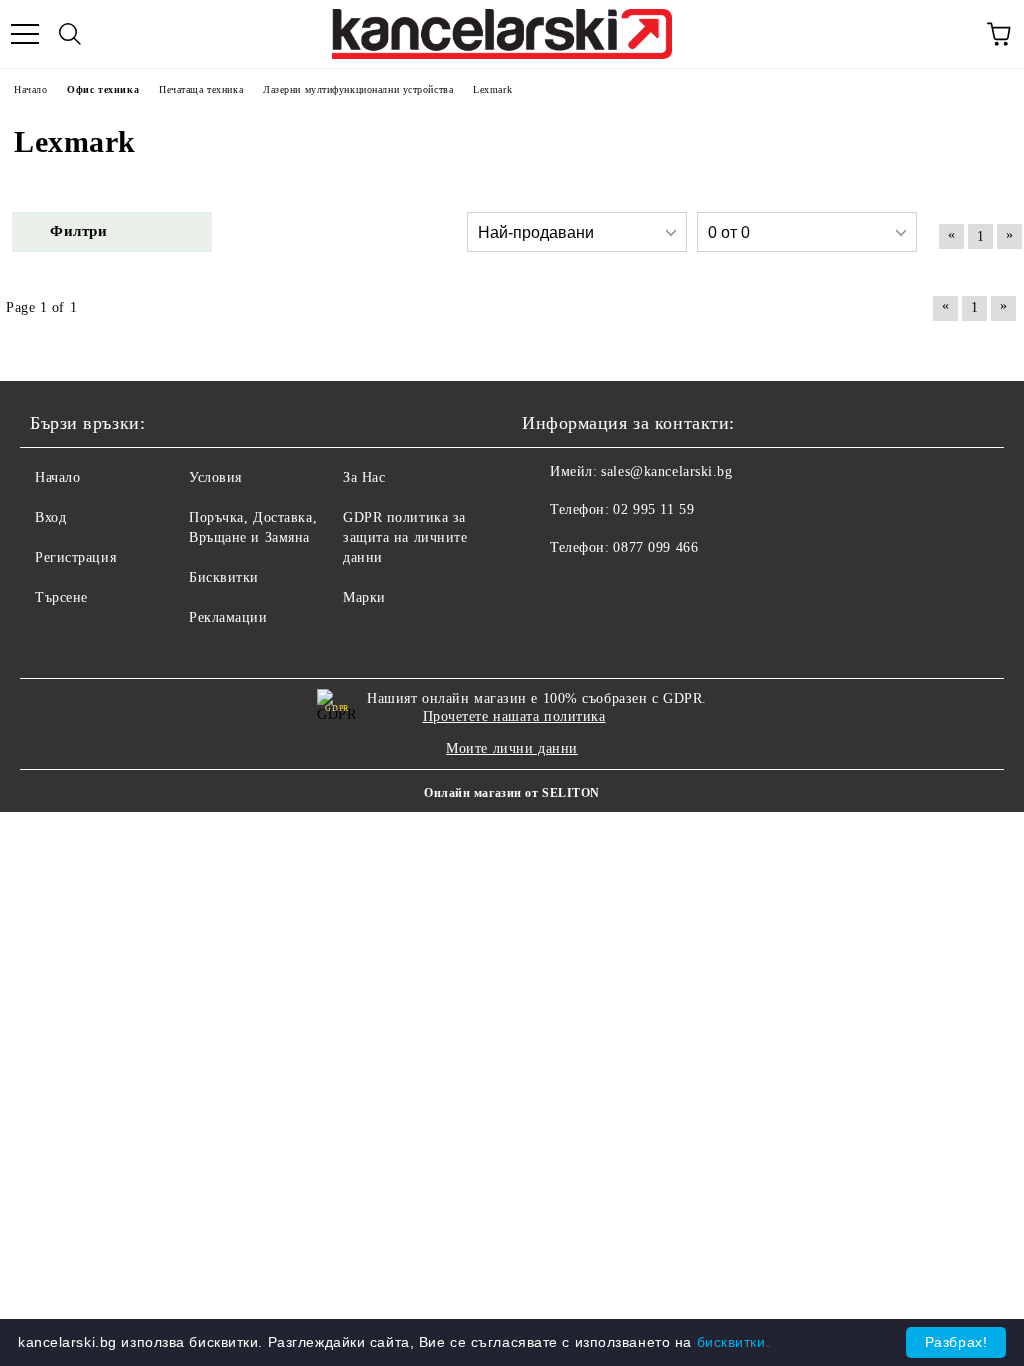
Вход (50, 517)
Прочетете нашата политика (514, 716)
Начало (57, 477)
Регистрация (75, 557)
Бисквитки (224, 577)
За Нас (364, 477)
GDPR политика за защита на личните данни (405, 537)
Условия (215, 477)
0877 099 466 (655, 547)
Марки (364, 597)
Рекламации (228, 617)
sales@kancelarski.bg (666, 471)
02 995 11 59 (653, 509)
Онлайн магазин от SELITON (512, 793)
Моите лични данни (512, 748)
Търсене (61, 597)
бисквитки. (734, 1342)
